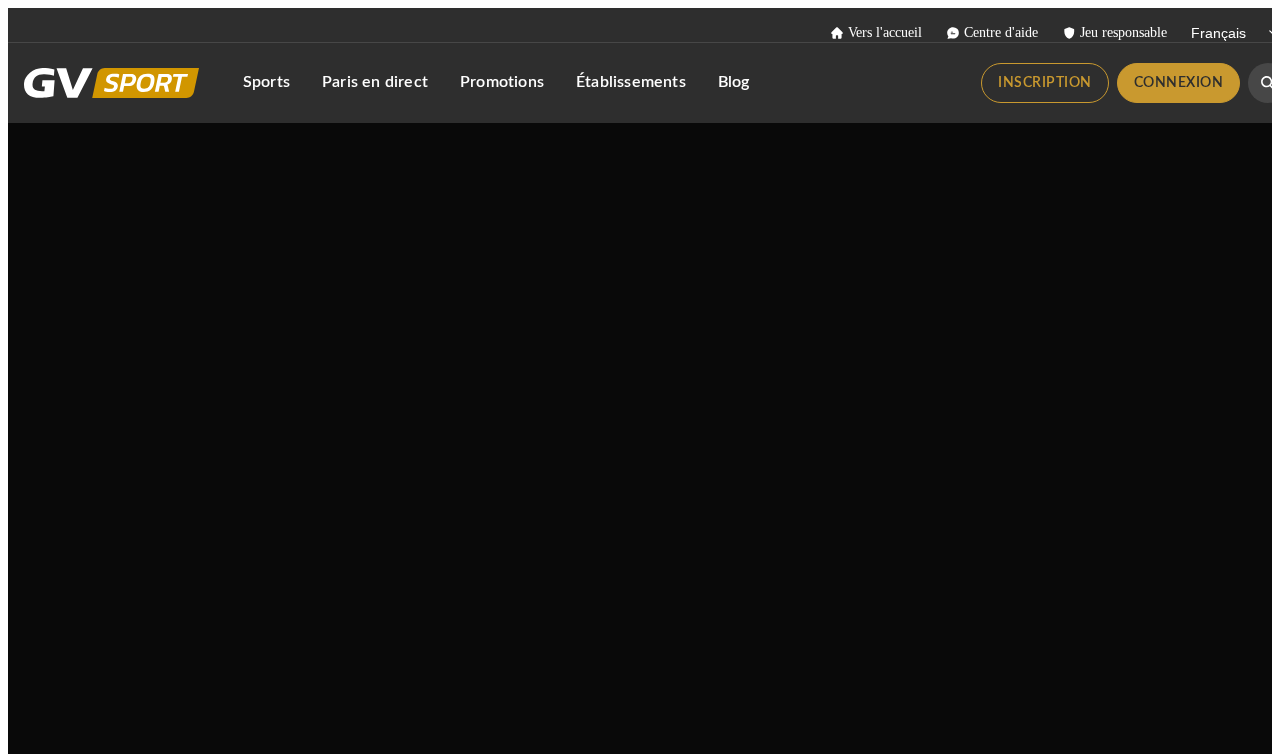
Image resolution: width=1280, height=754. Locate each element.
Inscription (1045, 83)
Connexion (1179, 83)
